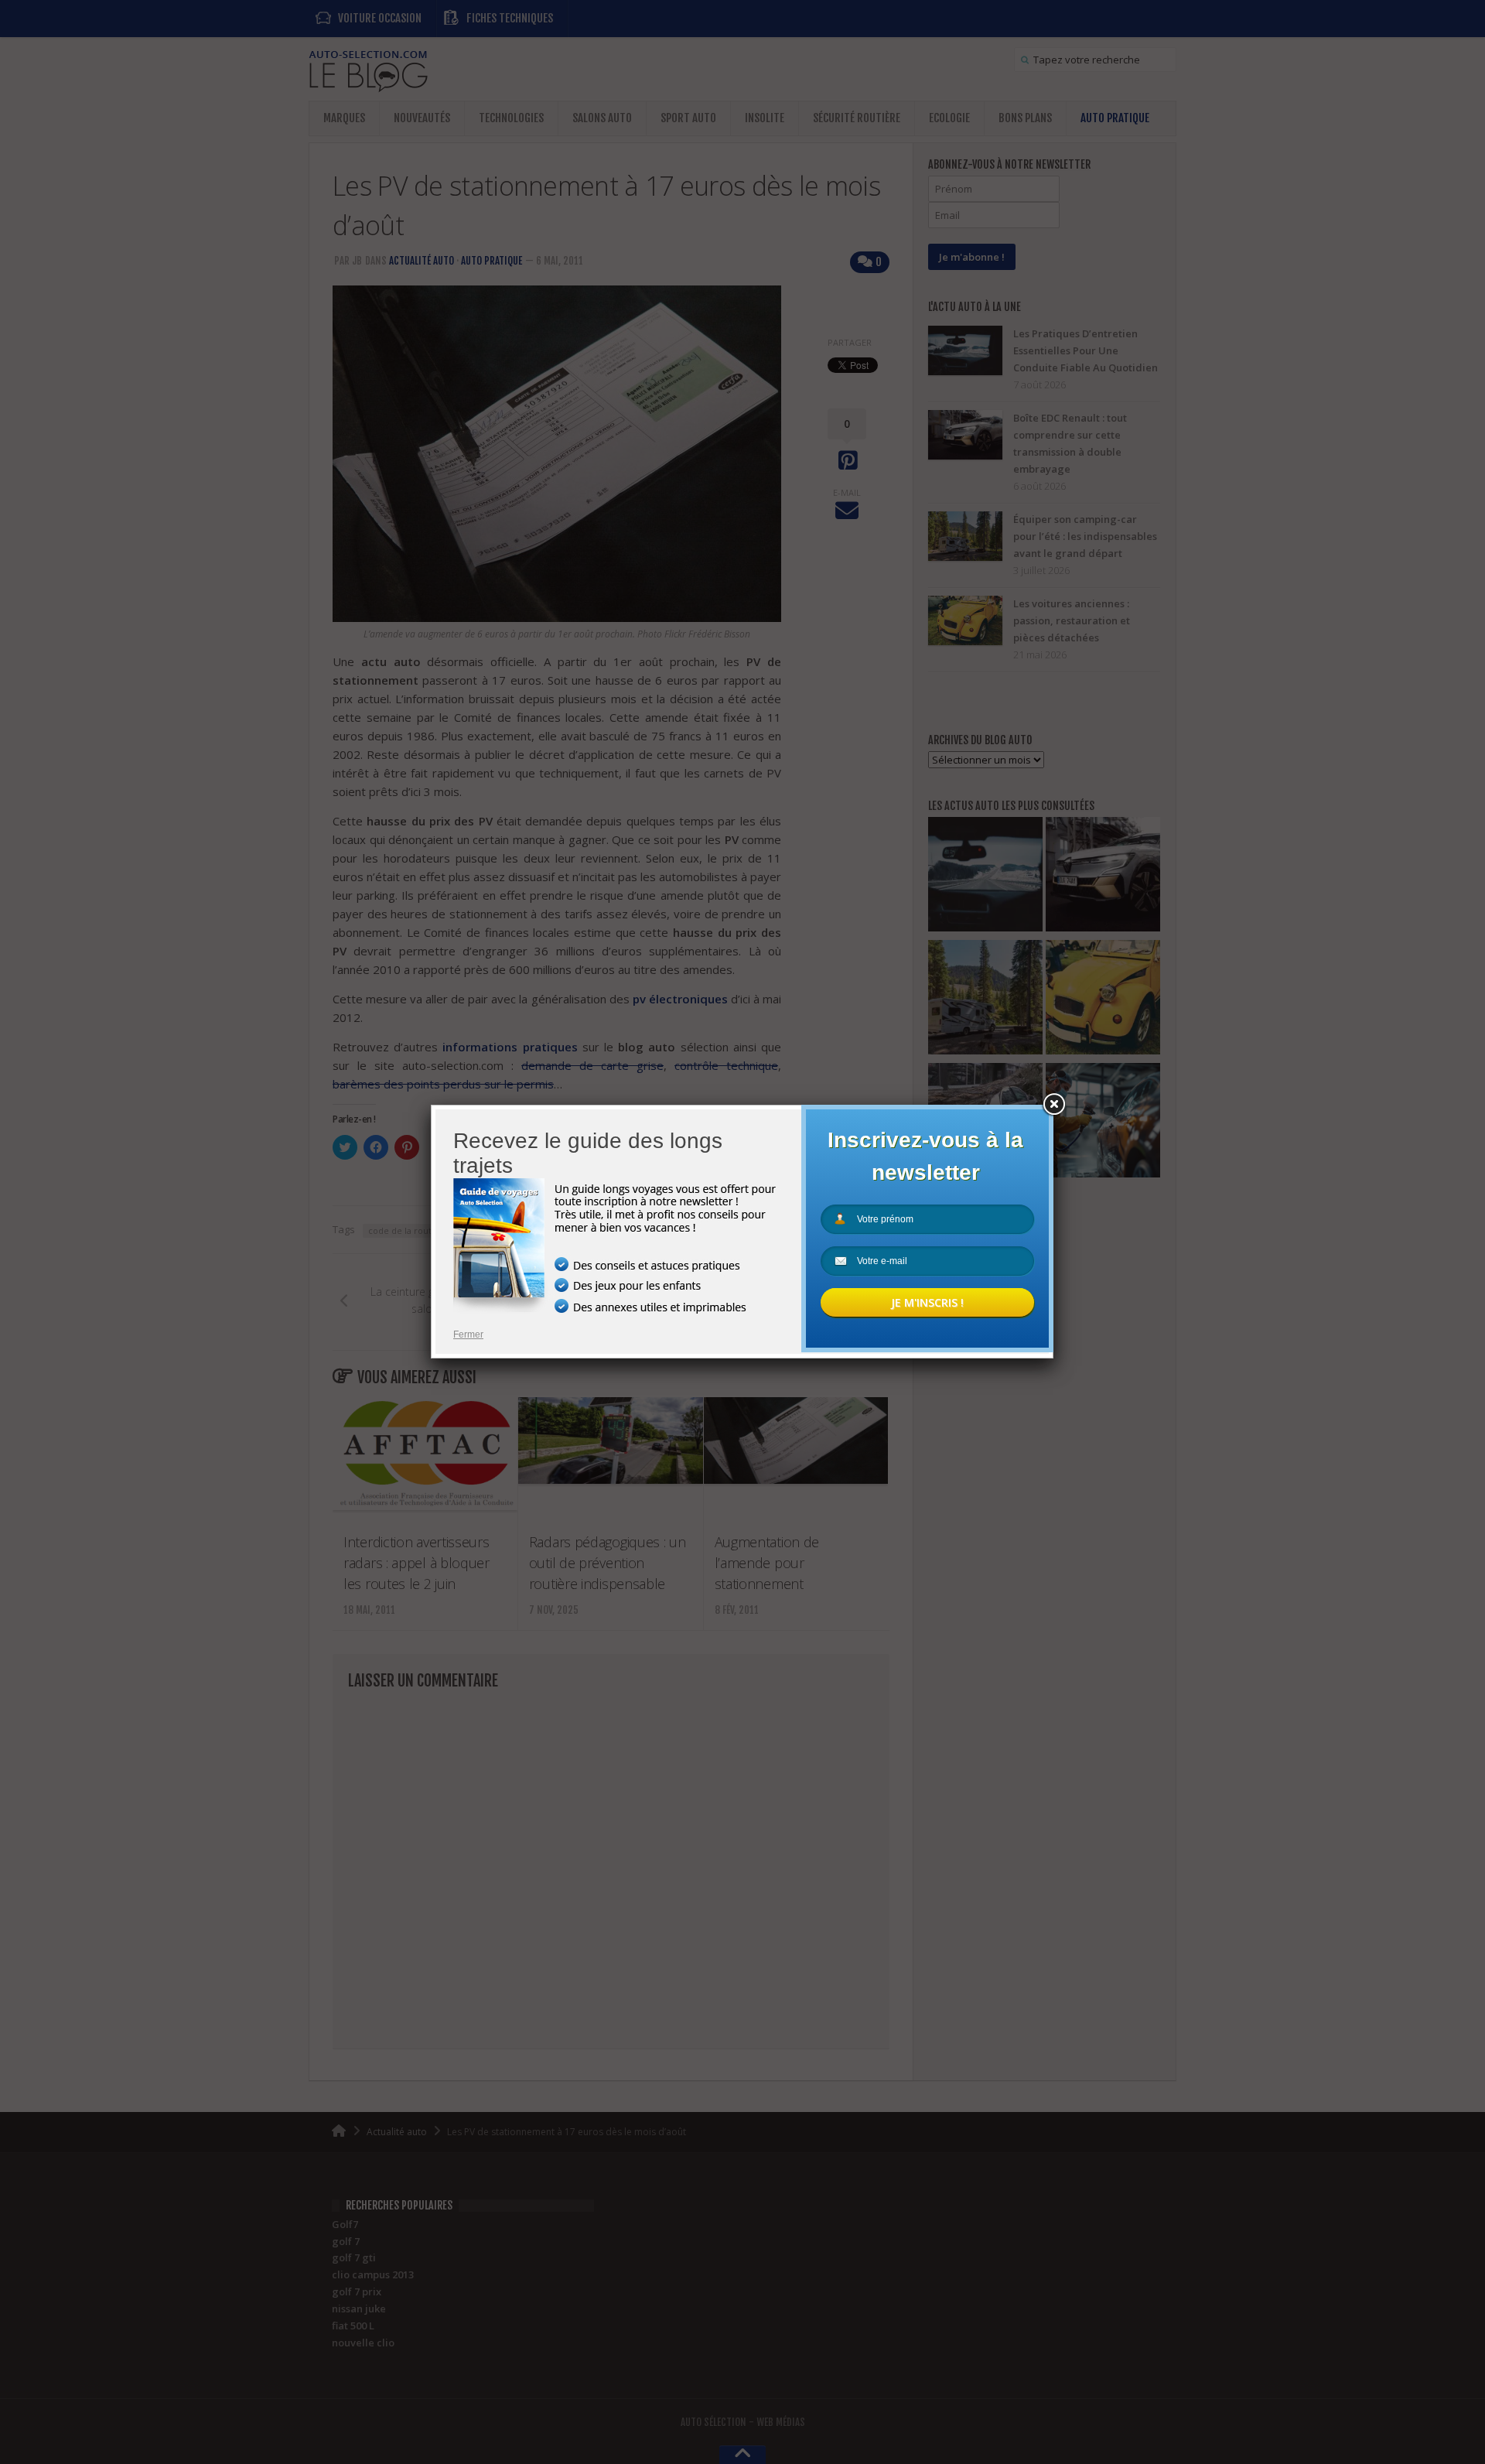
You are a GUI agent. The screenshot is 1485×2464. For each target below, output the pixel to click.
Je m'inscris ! (927, 1302)
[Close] (1053, 1105)
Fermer (468, 1335)
